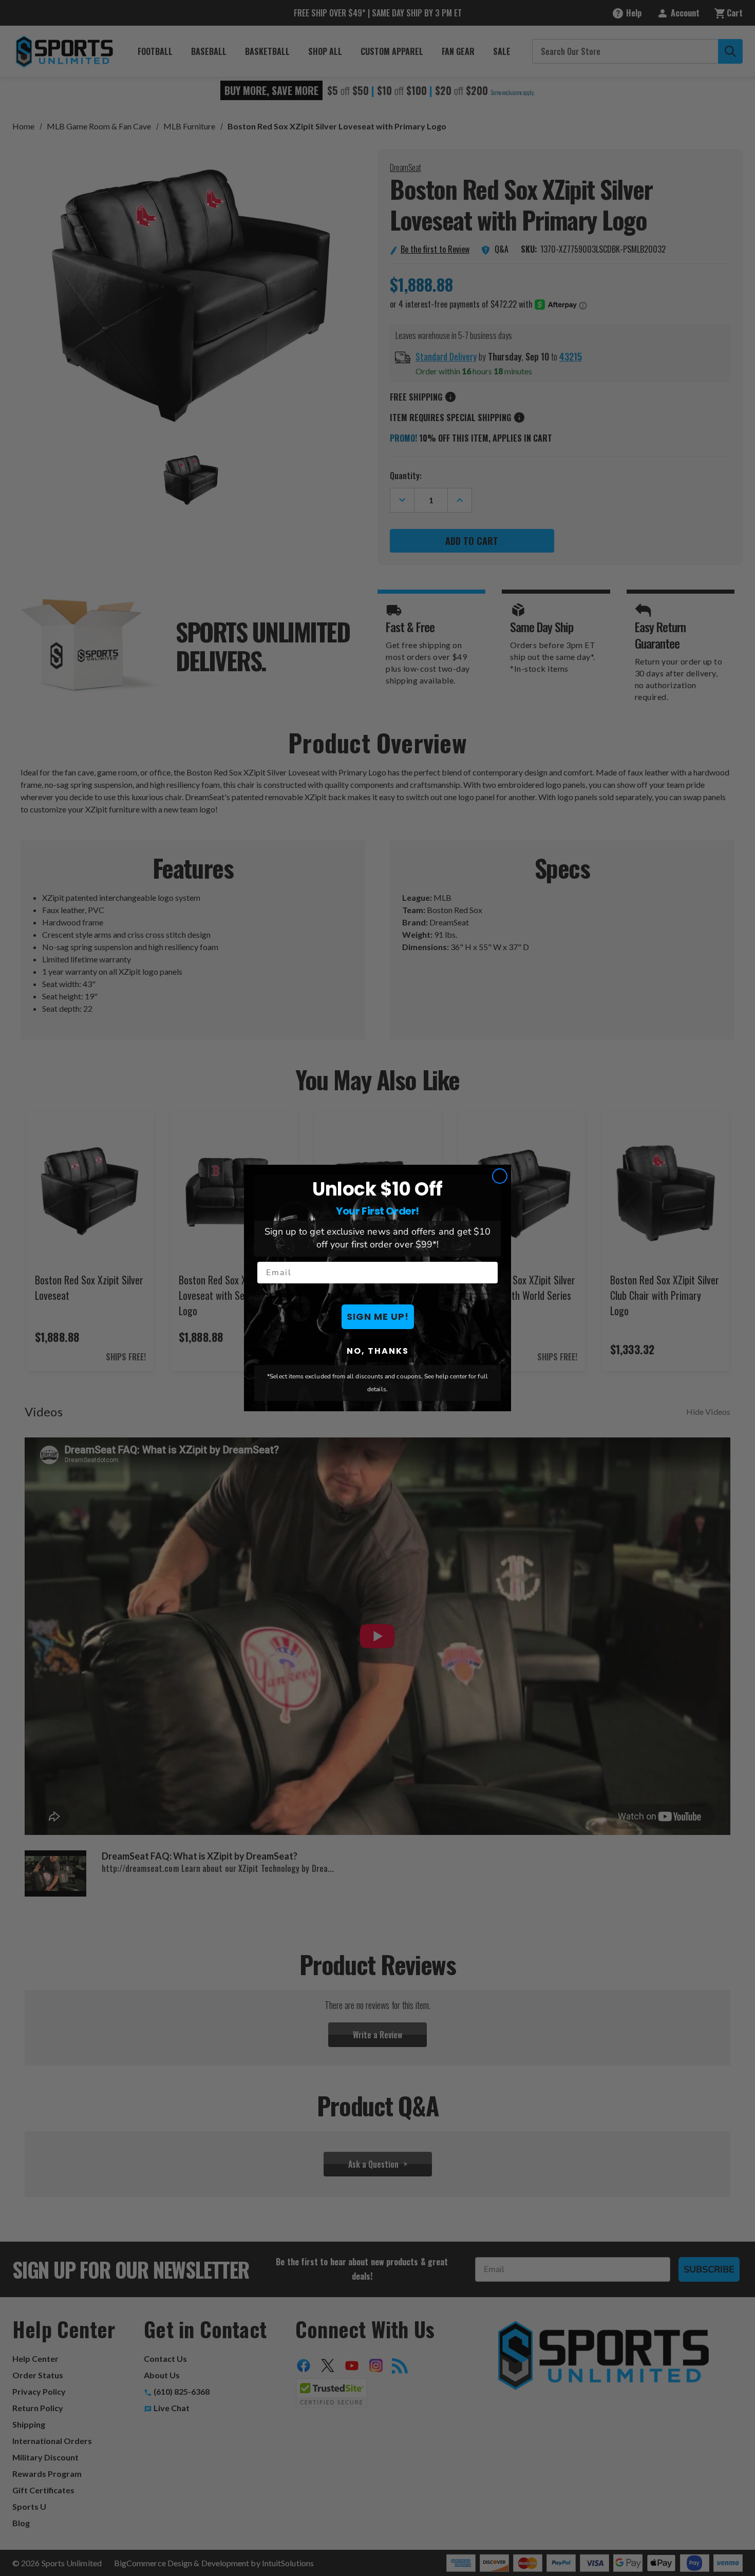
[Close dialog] (500, 1176)
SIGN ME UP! (378, 1317)
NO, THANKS (378, 1351)
